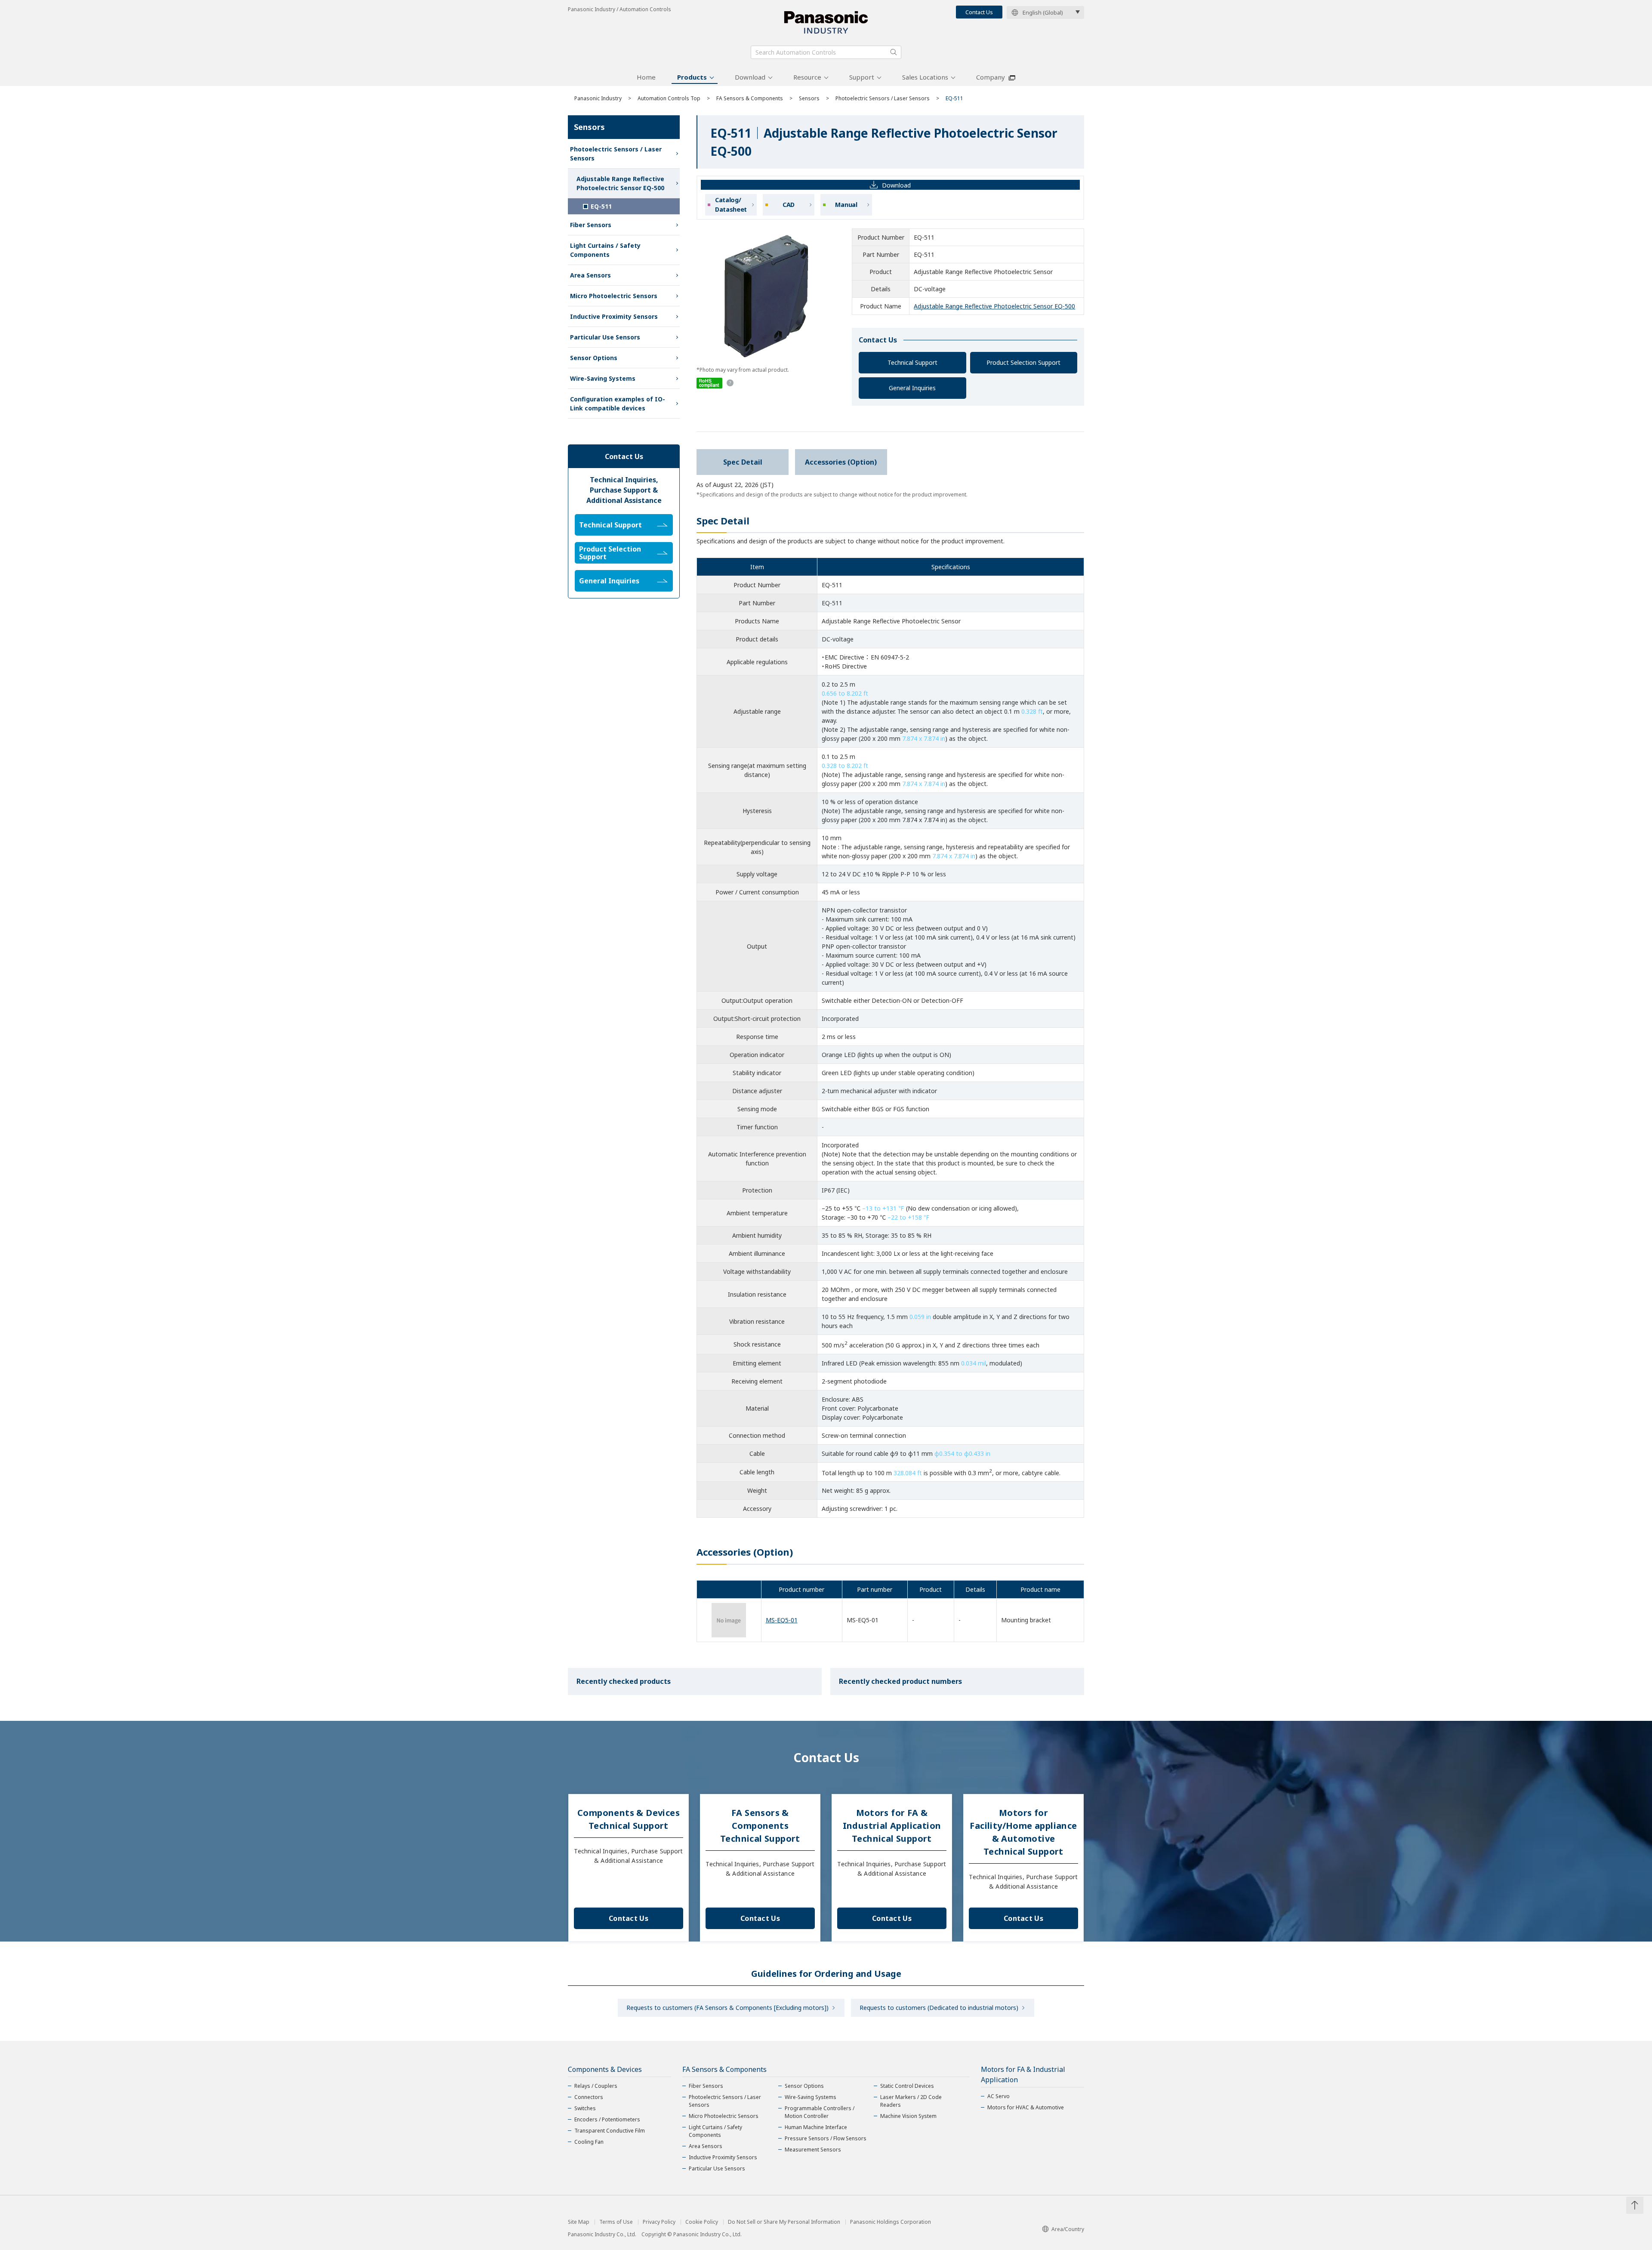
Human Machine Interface (816, 2127)
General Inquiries (912, 388)
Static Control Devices (907, 2086)
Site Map (579, 2222)
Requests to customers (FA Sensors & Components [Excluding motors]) (727, 2008)
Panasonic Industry (598, 98)
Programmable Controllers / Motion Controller (820, 2112)
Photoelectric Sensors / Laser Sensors (883, 98)
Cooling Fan (589, 2142)
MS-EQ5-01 (782, 1620)
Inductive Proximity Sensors (614, 316)
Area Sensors (590, 275)
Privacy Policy (659, 2222)
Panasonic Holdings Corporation (891, 2222)
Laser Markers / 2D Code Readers (911, 2101)
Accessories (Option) (841, 462)
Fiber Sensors (591, 225)
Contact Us (979, 12)
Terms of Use (616, 2222)
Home (646, 77)
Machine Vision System (908, 2116)
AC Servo (999, 2096)
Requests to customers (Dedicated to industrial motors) (939, 2008)
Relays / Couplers (596, 2086)
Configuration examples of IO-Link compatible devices (618, 404)
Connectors (589, 2097)
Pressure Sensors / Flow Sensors (826, 2138)
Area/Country (1068, 2229)
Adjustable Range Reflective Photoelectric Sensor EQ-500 (994, 306)
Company (991, 77)
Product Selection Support (1023, 362)
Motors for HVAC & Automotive (1026, 2107)
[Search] (894, 52)
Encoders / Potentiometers (607, 2119)
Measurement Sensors (813, 2150)
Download (750, 77)
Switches (585, 2108)
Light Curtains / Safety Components (605, 250)
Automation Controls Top (669, 98)
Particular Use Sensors (605, 337)
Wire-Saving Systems (603, 378)
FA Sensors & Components (750, 98)
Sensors (809, 98)
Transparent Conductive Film (610, 2131)
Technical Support (912, 362)
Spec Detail (743, 462)
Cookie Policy (702, 2222)
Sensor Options (594, 358)
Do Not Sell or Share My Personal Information (784, 2222)
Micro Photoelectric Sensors (614, 296)
